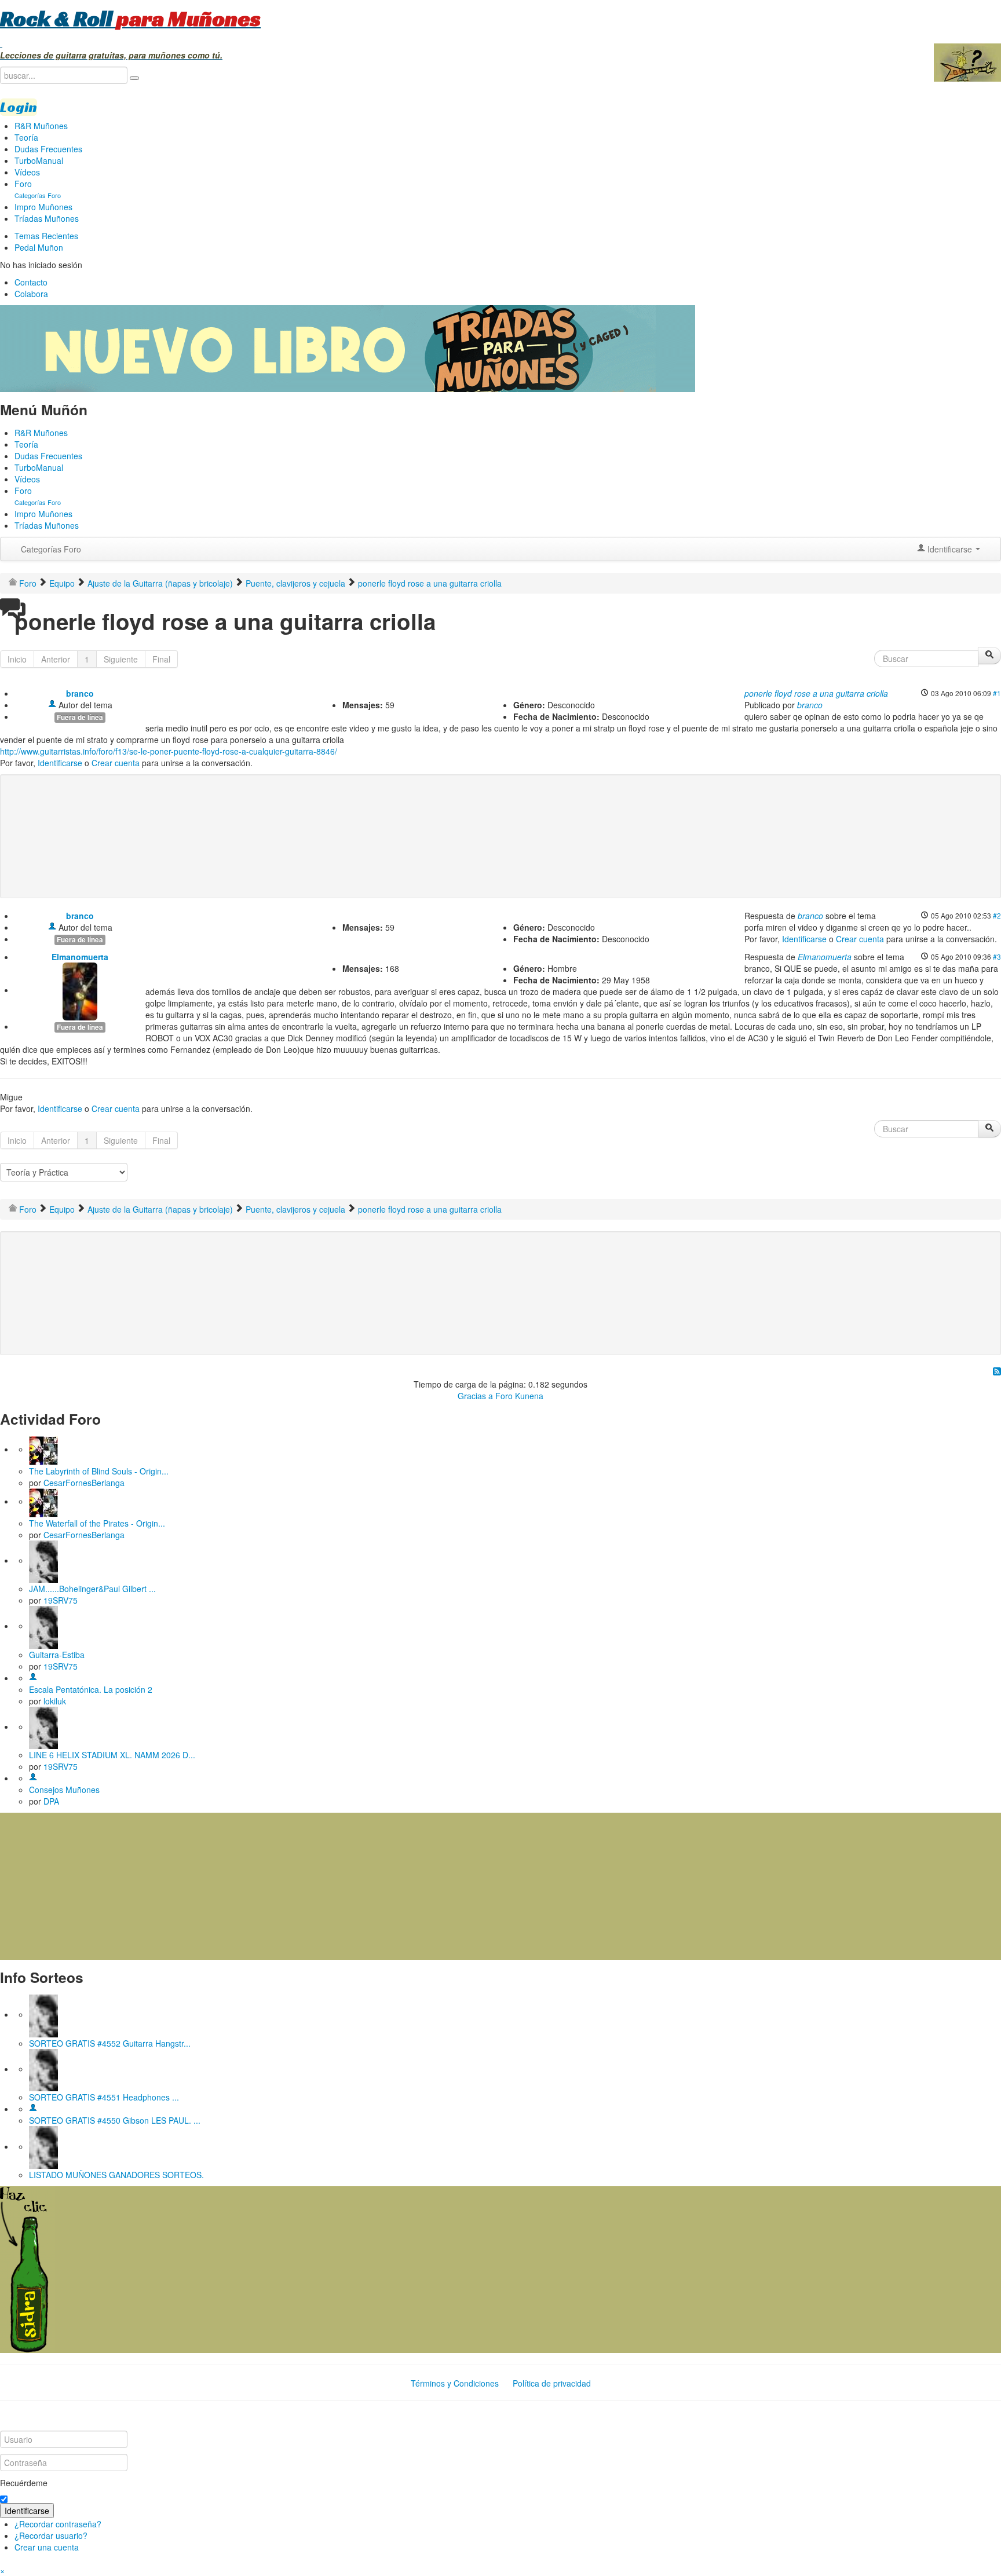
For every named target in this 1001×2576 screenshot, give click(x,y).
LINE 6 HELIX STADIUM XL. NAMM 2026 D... (112, 1755)
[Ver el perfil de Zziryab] (33, 2109)
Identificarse (60, 763)
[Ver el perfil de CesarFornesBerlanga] (43, 1449)
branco (80, 693)
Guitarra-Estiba (57, 1655)
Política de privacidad (552, 2383)
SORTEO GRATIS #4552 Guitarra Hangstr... (110, 2043)
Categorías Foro (51, 549)
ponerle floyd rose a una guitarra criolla (816, 693)
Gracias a (475, 1396)
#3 (997, 956)
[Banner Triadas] (348, 347)
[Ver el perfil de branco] (52, 705)
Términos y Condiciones (455, 2383)
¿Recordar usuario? (51, 2535)
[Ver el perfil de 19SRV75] (43, 1560)
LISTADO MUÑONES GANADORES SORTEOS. (116, 2175)
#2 (997, 915)
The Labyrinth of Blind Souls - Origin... (99, 1471)
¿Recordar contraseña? (58, 2524)
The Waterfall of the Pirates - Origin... (97, 1523)
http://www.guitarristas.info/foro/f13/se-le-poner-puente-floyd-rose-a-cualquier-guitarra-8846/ (169, 751)
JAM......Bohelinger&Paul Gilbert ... (92, 1589)
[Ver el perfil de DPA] (33, 1778)
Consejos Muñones (64, 1790)
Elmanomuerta (80, 957)
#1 (997, 693)
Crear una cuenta (47, 2547)
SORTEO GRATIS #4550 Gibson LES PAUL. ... (115, 2120)
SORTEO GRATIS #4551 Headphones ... (104, 2097)
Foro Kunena (519, 1396)
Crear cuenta (116, 763)
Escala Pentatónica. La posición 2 (91, 1689)
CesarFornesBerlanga (84, 1483)
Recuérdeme (24, 2483)
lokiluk (55, 1701)
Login (19, 107)
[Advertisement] (240, 818)
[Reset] (134, 78)
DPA (51, 1801)
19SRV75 (61, 1600)
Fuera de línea (80, 717)
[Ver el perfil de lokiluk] (33, 1678)
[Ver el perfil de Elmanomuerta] (80, 990)
